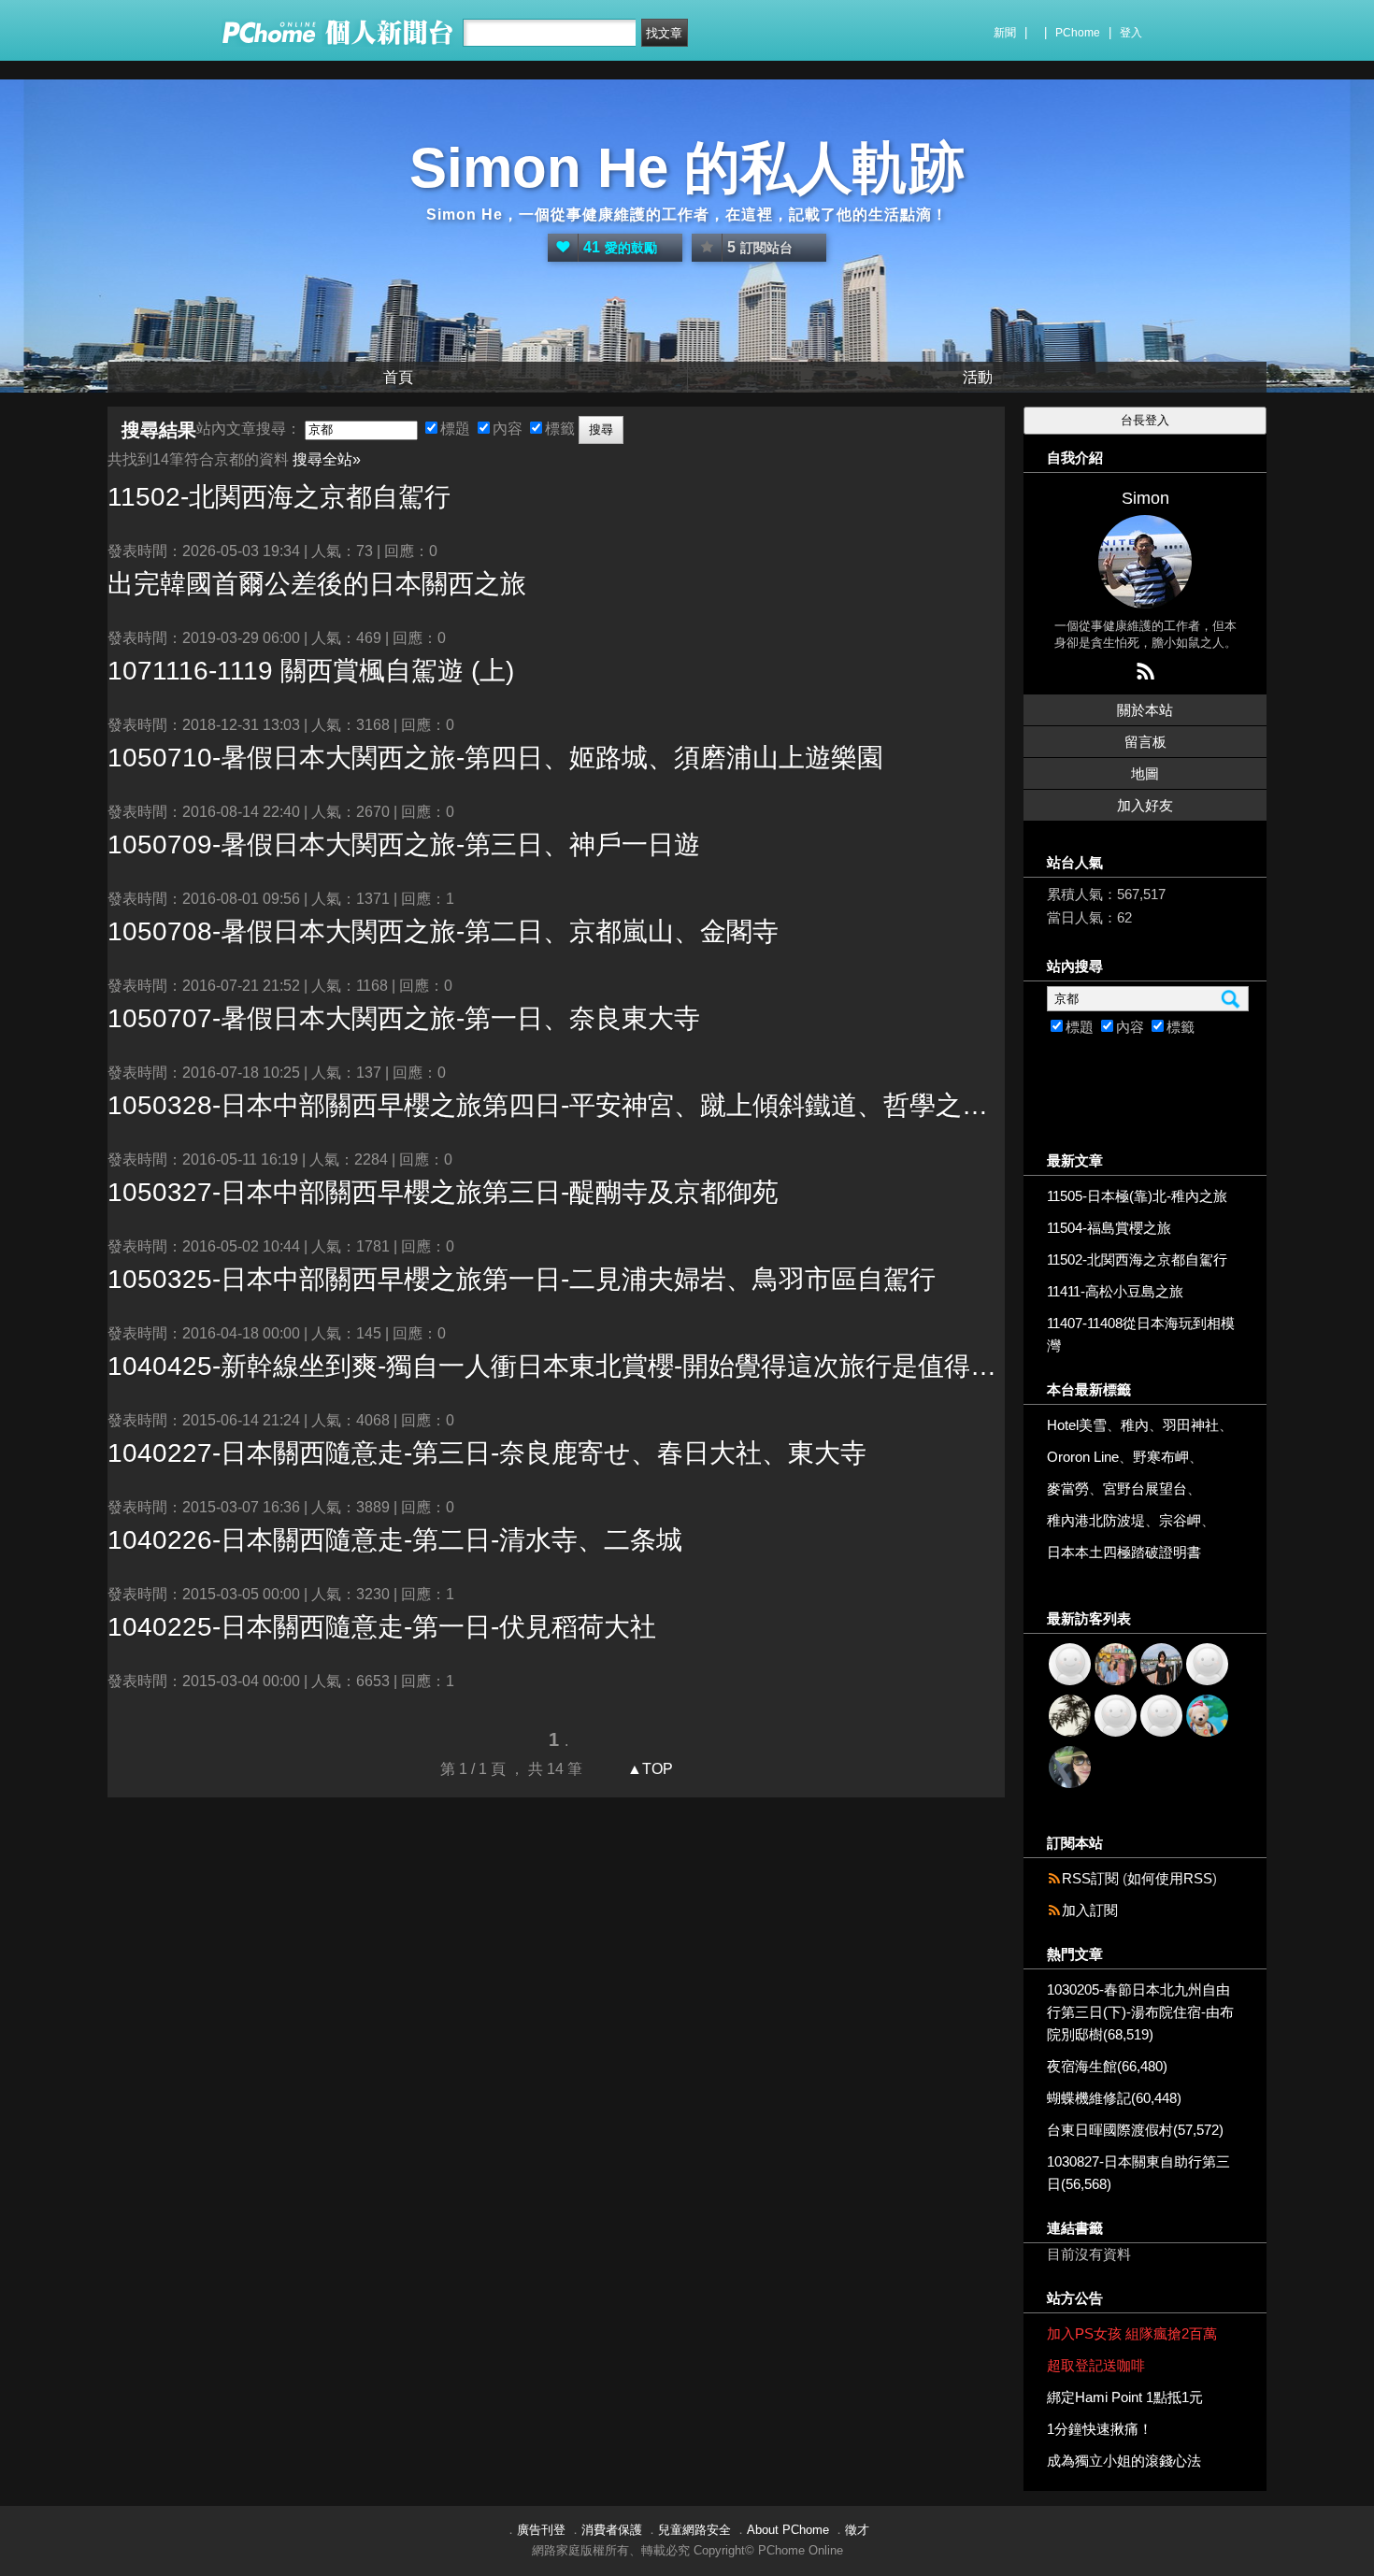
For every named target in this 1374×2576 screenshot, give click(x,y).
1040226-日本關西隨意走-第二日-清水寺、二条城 (395, 1540)
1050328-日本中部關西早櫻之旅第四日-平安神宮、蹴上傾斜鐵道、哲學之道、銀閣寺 (556, 1105)
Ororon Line (1083, 1457)
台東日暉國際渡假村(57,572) (1135, 2130)
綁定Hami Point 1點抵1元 (1125, 2397)
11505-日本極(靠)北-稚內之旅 (1137, 1196)
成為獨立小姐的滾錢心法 (1124, 2461)
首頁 (398, 377)
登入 (1131, 33)
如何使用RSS (1170, 1878)
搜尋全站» (327, 459)
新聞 (1005, 33)
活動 (978, 377)
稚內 (1135, 1425)
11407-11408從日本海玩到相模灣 (1141, 1334)
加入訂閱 (1090, 1910)
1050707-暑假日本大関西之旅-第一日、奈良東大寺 (404, 1018)
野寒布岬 (1161, 1457)
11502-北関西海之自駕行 (279, 497)
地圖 (1145, 773)
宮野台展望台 (1145, 1488)
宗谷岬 (1180, 1520)
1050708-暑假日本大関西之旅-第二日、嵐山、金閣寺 (443, 931)
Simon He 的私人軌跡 (687, 168)
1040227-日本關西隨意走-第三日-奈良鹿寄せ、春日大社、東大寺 (487, 1453)
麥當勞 (1068, 1488)
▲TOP (648, 1769)
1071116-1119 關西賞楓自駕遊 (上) (311, 671)
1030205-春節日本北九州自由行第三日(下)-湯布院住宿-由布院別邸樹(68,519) (1140, 2012)
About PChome (788, 2530)
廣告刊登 (541, 2530)
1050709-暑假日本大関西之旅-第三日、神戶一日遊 (404, 844)
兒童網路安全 (694, 2530)
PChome (1078, 33)
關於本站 (1145, 710)
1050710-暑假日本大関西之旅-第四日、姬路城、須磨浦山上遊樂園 (495, 758)
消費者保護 (612, 2530)
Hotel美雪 (1077, 1425)
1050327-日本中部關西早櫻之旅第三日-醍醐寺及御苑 (443, 1192)
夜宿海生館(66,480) (1107, 2066)
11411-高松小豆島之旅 (1115, 1291)
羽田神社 (1191, 1425)
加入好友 (1145, 805)
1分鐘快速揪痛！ (1100, 2429)
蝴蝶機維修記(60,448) (1114, 2098)
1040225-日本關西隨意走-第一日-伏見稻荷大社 (382, 1627)
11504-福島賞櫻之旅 (1109, 1228)
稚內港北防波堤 (1096, 1520)
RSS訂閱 (1090, 1878)
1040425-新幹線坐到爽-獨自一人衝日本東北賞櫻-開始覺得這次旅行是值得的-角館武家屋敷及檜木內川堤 (556, 1366)
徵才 (857, 2530)
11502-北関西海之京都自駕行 (1137, 1259)
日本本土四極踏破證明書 (1124, 1552)
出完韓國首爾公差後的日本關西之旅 (317, 584)
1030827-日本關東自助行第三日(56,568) (1138, 2173)
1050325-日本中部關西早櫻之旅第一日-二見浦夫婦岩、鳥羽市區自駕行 (522, 1279)
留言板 (1145, 742)
